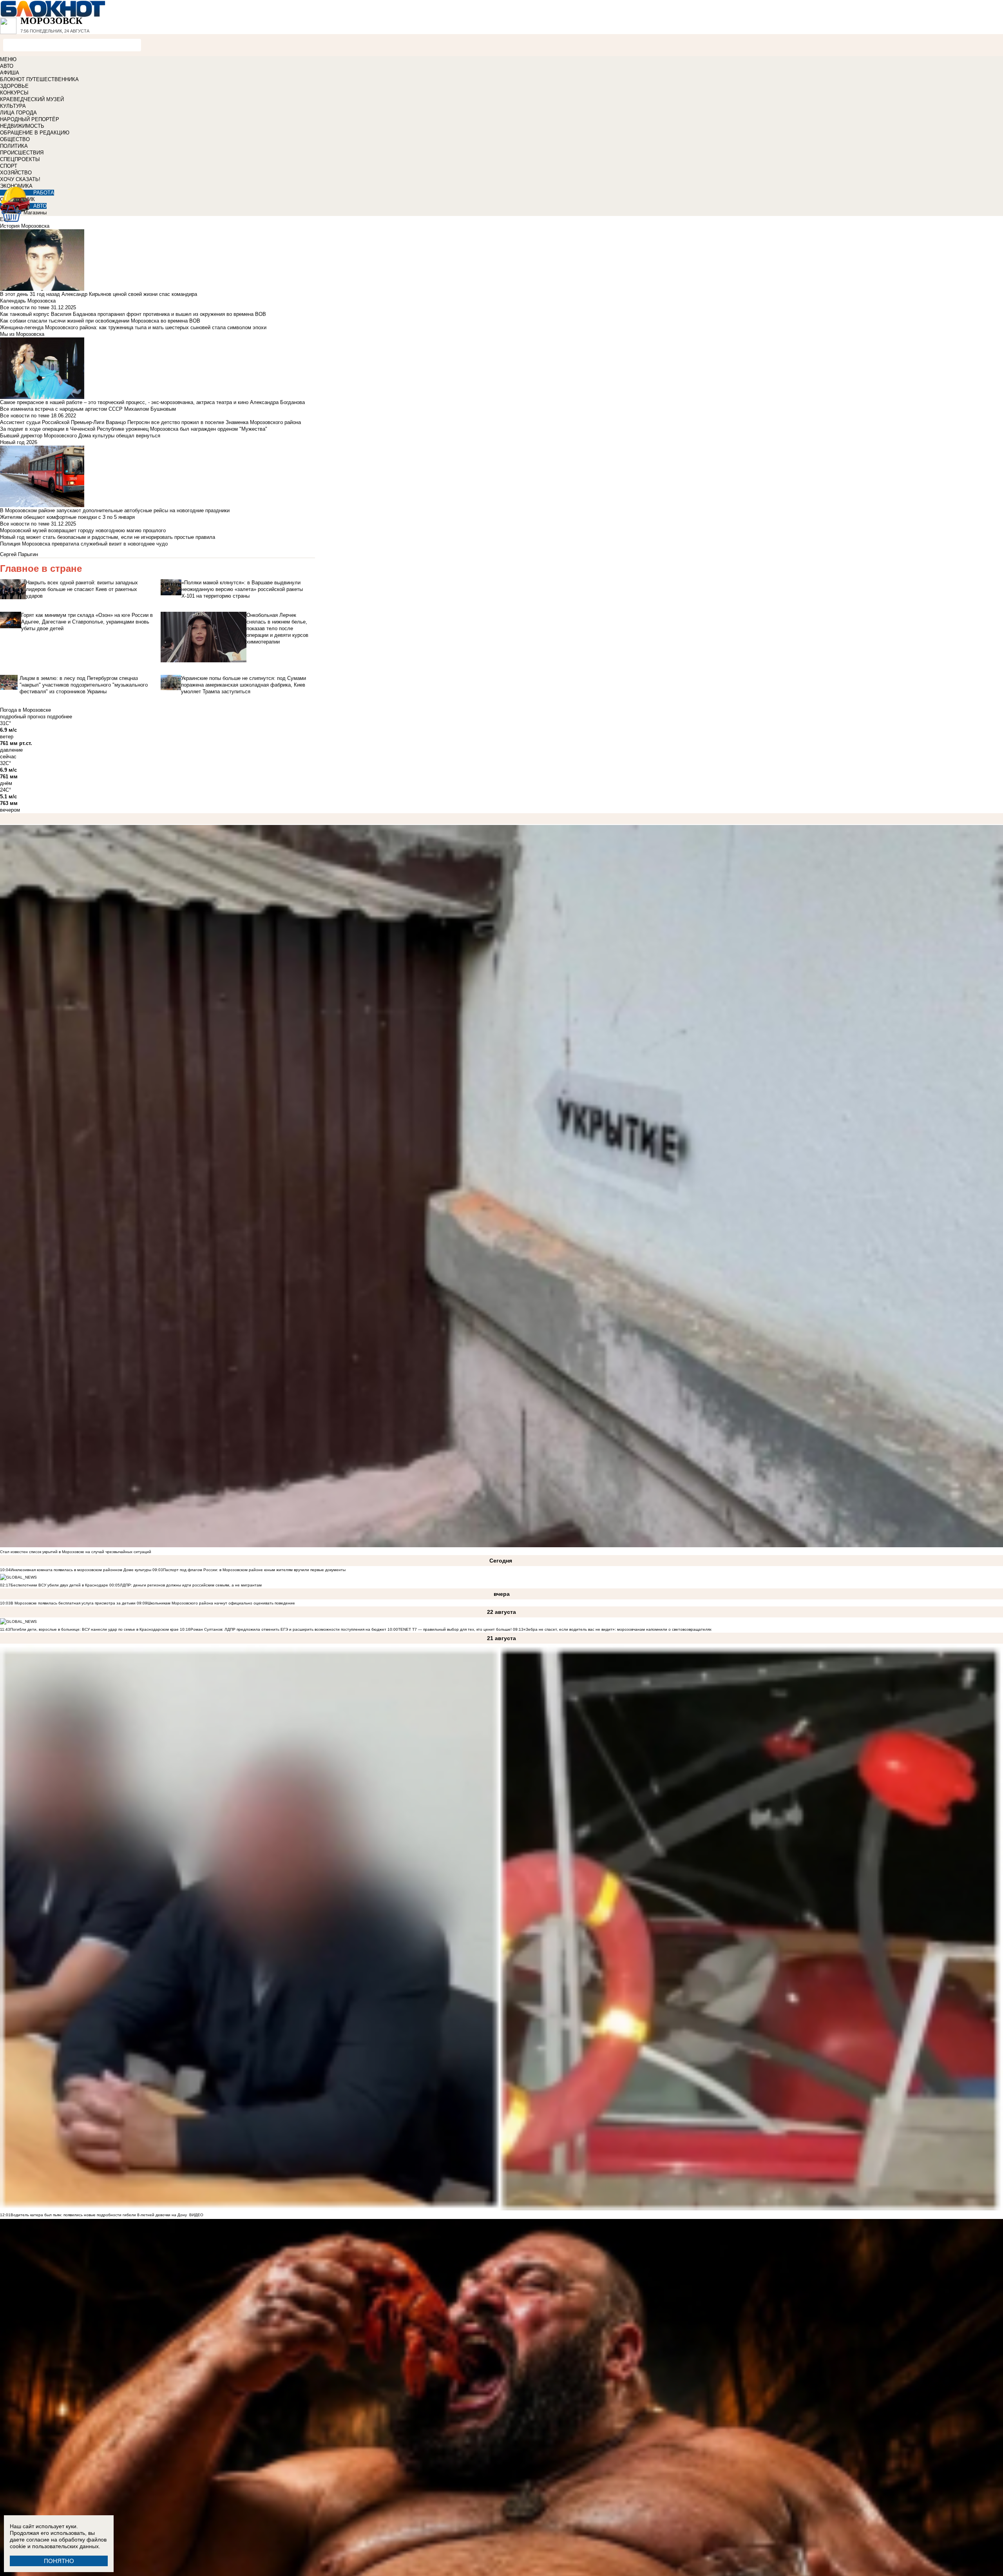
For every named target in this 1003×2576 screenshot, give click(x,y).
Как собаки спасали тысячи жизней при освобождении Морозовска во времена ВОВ (100, 321)
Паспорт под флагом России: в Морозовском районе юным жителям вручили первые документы (254, 1570)
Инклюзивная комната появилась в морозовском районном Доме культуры (81, 1570)
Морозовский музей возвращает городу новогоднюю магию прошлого (83, 530)
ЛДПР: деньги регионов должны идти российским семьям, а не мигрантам (191, 1585)
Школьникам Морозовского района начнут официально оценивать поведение (221, 1603)
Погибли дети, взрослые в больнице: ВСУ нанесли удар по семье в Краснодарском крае (95, 1629)
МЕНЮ (8, 59)
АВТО (7, 66)
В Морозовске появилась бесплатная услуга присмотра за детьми (73, 1603)
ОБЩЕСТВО (15, 139)
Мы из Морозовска (22, 334)
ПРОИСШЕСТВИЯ (22, 153)
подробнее (60, 717)
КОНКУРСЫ (14, 93)
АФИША (10, 73)
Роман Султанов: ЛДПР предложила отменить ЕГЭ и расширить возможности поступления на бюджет (288, 1629)
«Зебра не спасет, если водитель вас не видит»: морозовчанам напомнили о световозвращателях (617, 1629)
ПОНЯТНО (59, 2561)
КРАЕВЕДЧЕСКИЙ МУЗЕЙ (32, 99)
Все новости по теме (25, 307)
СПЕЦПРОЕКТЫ (20, 159)
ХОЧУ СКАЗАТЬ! (20, 179)
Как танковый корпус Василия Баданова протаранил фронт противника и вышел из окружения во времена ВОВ (133, 314)
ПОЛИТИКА (14, 146)
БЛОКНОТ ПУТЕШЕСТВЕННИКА (39, 79)
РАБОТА (44, 193)
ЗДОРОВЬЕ (14, 86)
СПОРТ (9, 166)
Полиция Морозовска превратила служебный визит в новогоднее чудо (84, 544)
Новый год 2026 (19, 442)
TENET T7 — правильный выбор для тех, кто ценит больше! (455, 1629)
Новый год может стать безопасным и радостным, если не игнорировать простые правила (108, 537)
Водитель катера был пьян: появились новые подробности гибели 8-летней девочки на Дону (99, 2215)
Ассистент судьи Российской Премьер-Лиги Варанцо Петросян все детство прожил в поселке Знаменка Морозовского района (150, 422)
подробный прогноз (23, 717)
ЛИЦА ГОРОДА (18, 113)
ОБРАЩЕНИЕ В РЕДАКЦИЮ (35, 133)
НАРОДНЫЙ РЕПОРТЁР (30, 119)
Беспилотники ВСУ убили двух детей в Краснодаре (59, 1585)
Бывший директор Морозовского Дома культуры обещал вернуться (80, 436)
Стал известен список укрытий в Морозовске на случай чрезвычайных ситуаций (76, 1552)
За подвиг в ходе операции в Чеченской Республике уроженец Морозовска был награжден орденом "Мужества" (134, 429)
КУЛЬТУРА (13, 106)
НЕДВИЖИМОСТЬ (22, 126)
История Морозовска (25, 226)
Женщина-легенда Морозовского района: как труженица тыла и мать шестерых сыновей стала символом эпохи (133, 327)
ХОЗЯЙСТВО (16, 173)
